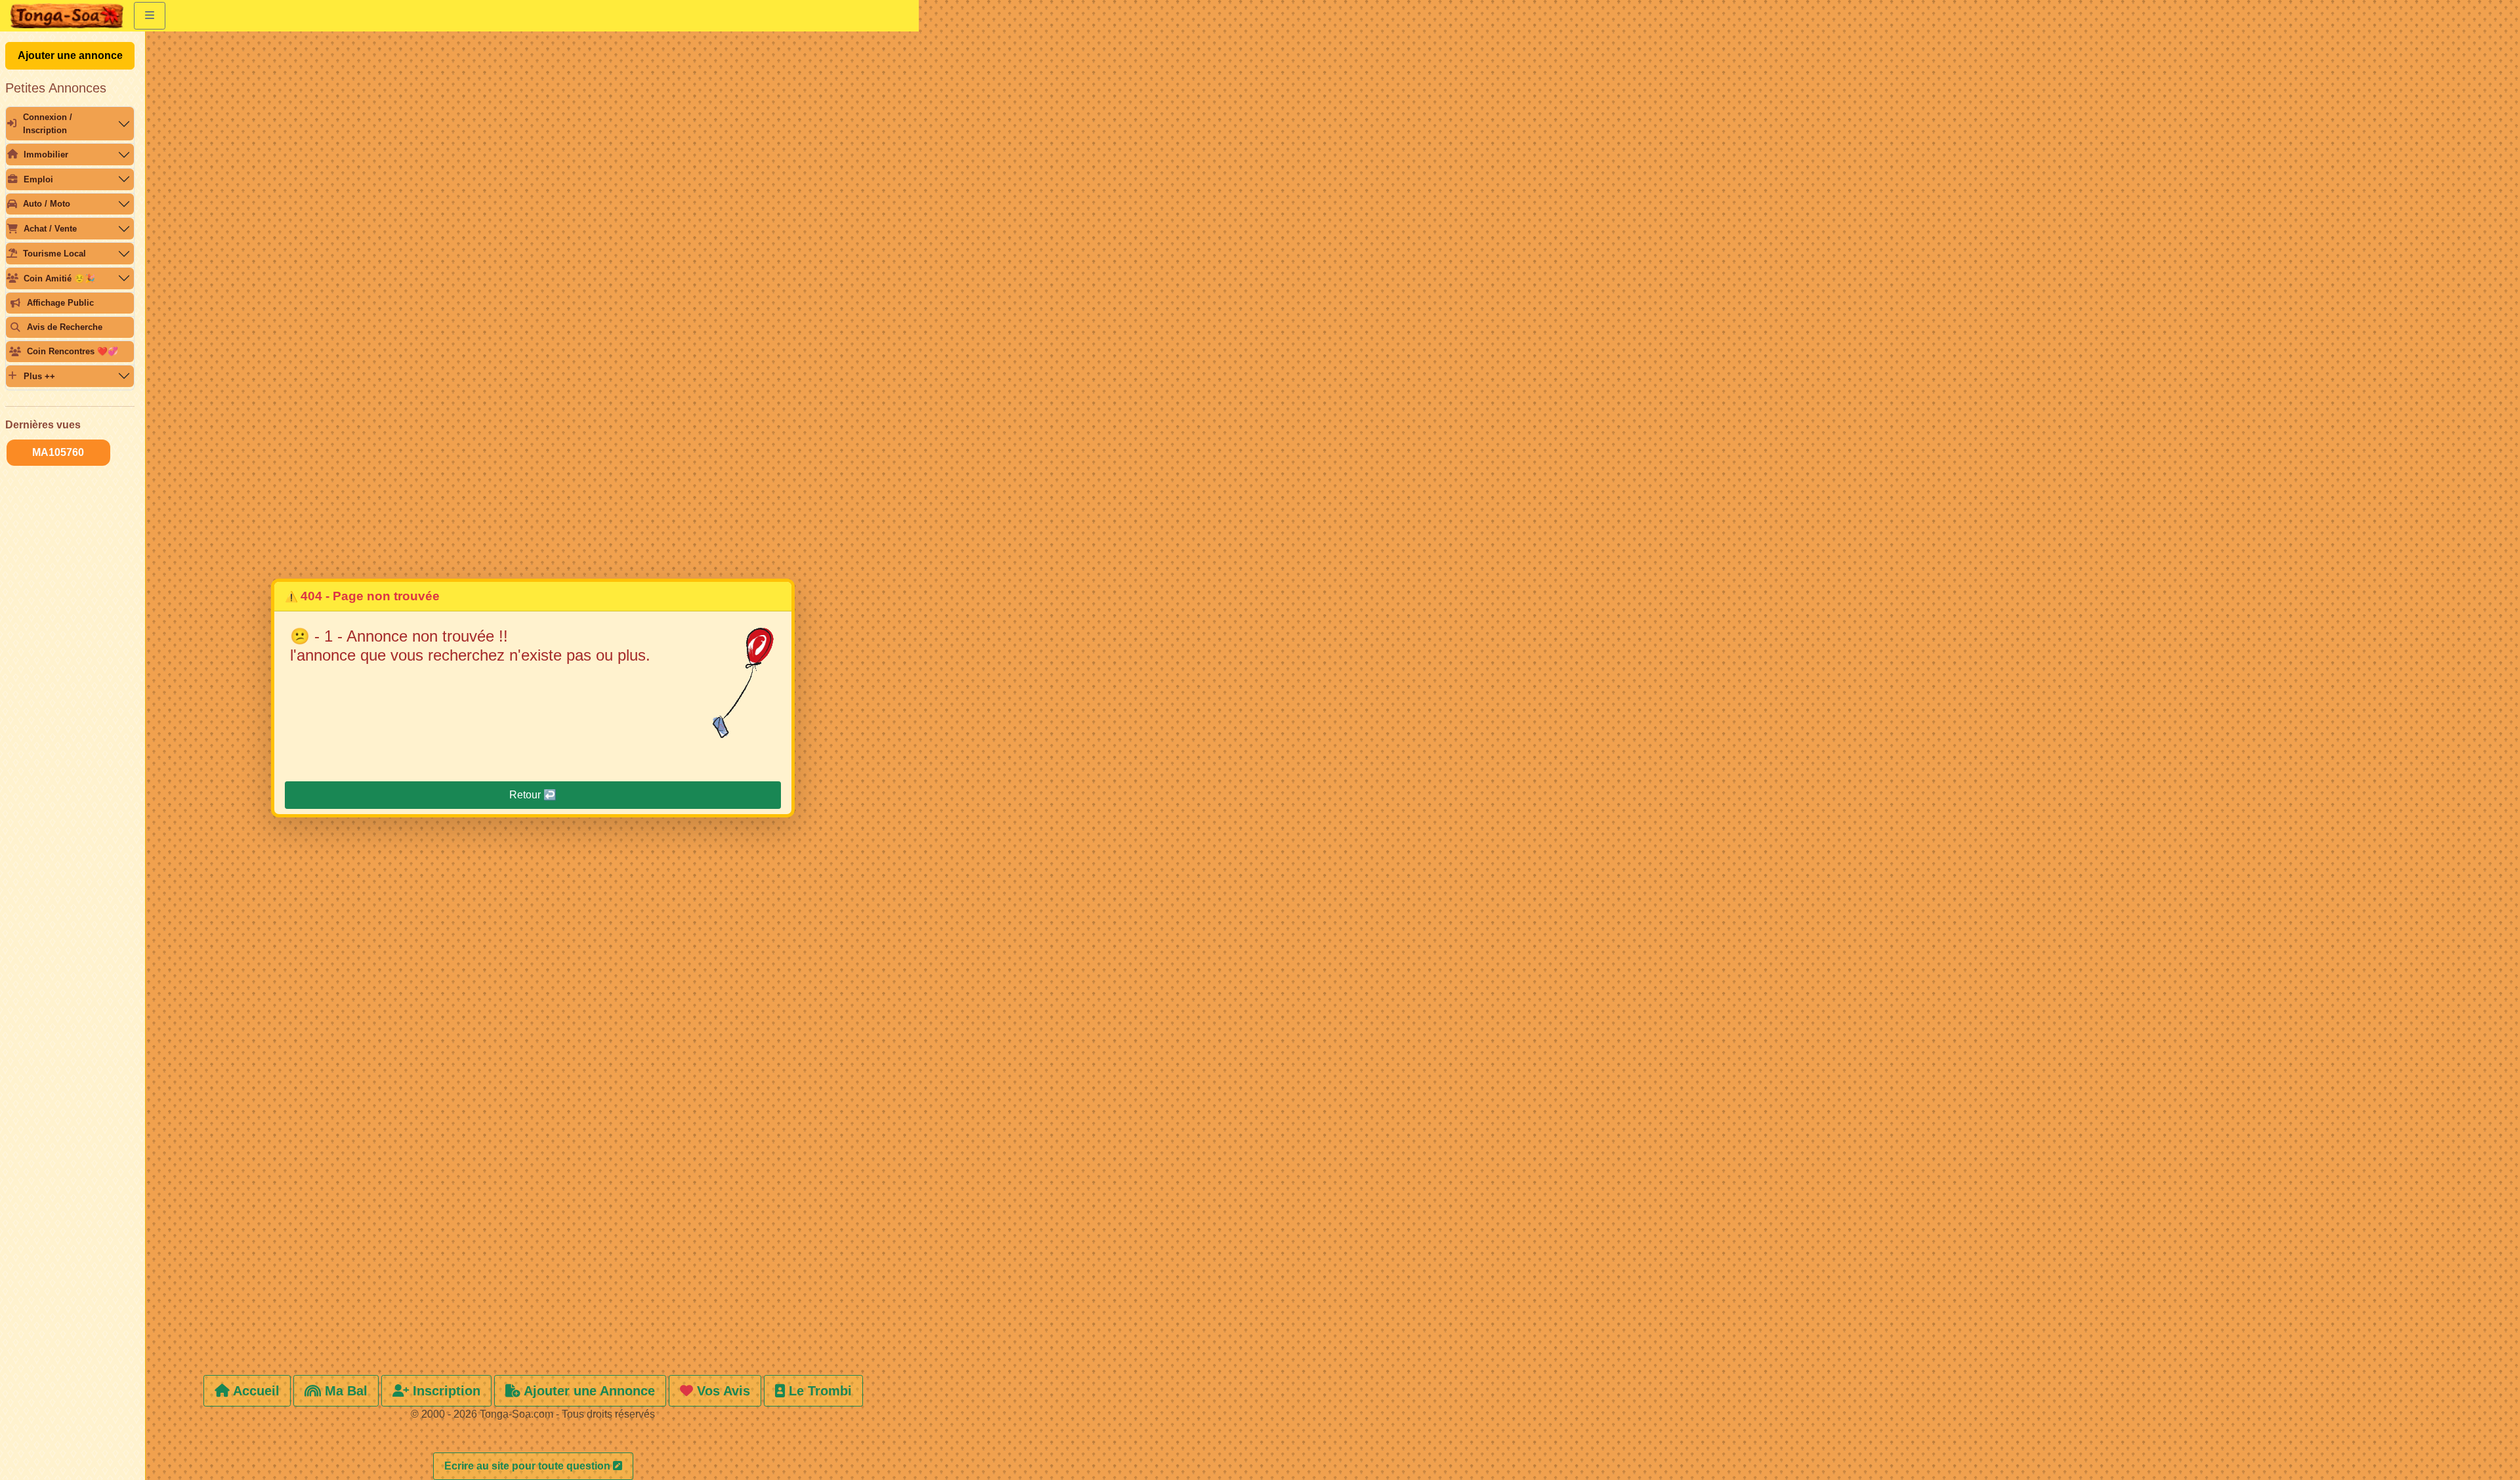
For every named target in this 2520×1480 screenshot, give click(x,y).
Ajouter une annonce (70, 55)
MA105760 (58, 452)
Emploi (38, 179)
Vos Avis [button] (722, 1391)
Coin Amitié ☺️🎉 (59, 278)
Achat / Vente (50, 229)
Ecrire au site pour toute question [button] (529, 1466)
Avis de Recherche (65, 327)
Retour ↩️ (533, 795)
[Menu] (150, 16)
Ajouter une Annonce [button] (588, 1391)
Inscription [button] (445, 1391)
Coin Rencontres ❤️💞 (73, 351)
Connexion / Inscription (48, 123)
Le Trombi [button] (818, 1391)
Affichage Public (60, 303)
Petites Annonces (56, 88)
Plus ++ (39, 376)
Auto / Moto (47, 204)
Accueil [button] (255, 1391)
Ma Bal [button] (344, 1391)
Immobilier (46, 154)
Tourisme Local (54, 254)
